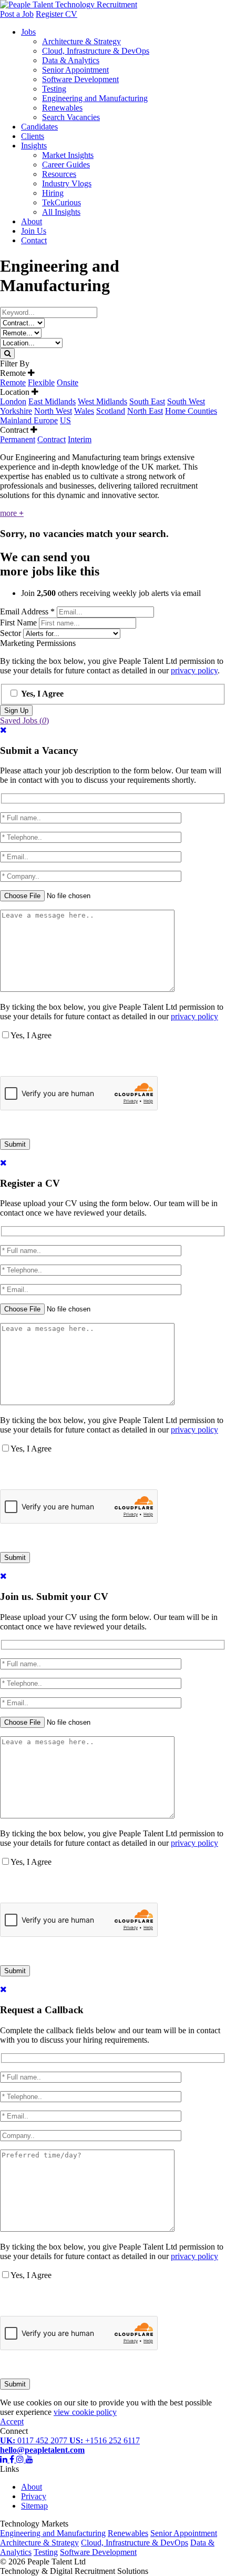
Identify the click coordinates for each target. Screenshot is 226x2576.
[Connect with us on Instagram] (21, 2459)
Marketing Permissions (38, 643)
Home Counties (191, 411)
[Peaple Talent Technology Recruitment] (69, 4)
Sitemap (34, 2506)
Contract (52, 439)
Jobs (28, 32)
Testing (54, 89)
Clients (33, 136)
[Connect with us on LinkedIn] (5, 2459)
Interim (80, 439)
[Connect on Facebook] (13, 2459)
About (32, 221)
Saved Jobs (24, 720)
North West (53, 411)
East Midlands (52, 401)
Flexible (41, 382)
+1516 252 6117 (105, 2440)
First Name (19, 623)
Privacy (34, 2496)
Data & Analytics (71, 60)
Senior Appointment (75, 70)
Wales (84, 411)
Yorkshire (16, 411)
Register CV (56, 14)
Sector (12, 633)
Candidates (39, 127)
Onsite (68, 382)
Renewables (62, 108)
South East (147, 401)
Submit (15, 1144)
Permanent (18, 439)
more (12, 513)
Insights (34, 146)
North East (145, 411)
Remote (13, 382)
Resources (59, 174)
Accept (12, 2421)
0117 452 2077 (35, 2440)
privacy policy (194, 670)
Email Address (27, 611)
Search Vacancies (71, 117)
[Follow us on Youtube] (29, 2459)
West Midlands (102, 401)
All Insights (61, 212)
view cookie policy (85, 2412)
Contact (34, 240)
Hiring (53, 193)
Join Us (34, 231)
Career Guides (66, 165)
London (13, 401)
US (65, 420)
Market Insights (68, 155)
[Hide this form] (3, 730)
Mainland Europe (29, 420)
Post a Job (17, 14)
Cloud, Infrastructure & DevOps (96, 51)
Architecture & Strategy (81, 41)
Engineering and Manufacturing (95, 98)
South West (186, 401)
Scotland (111, 411)
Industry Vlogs (67, 183)
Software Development (80, 79)
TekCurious (61, 202)
